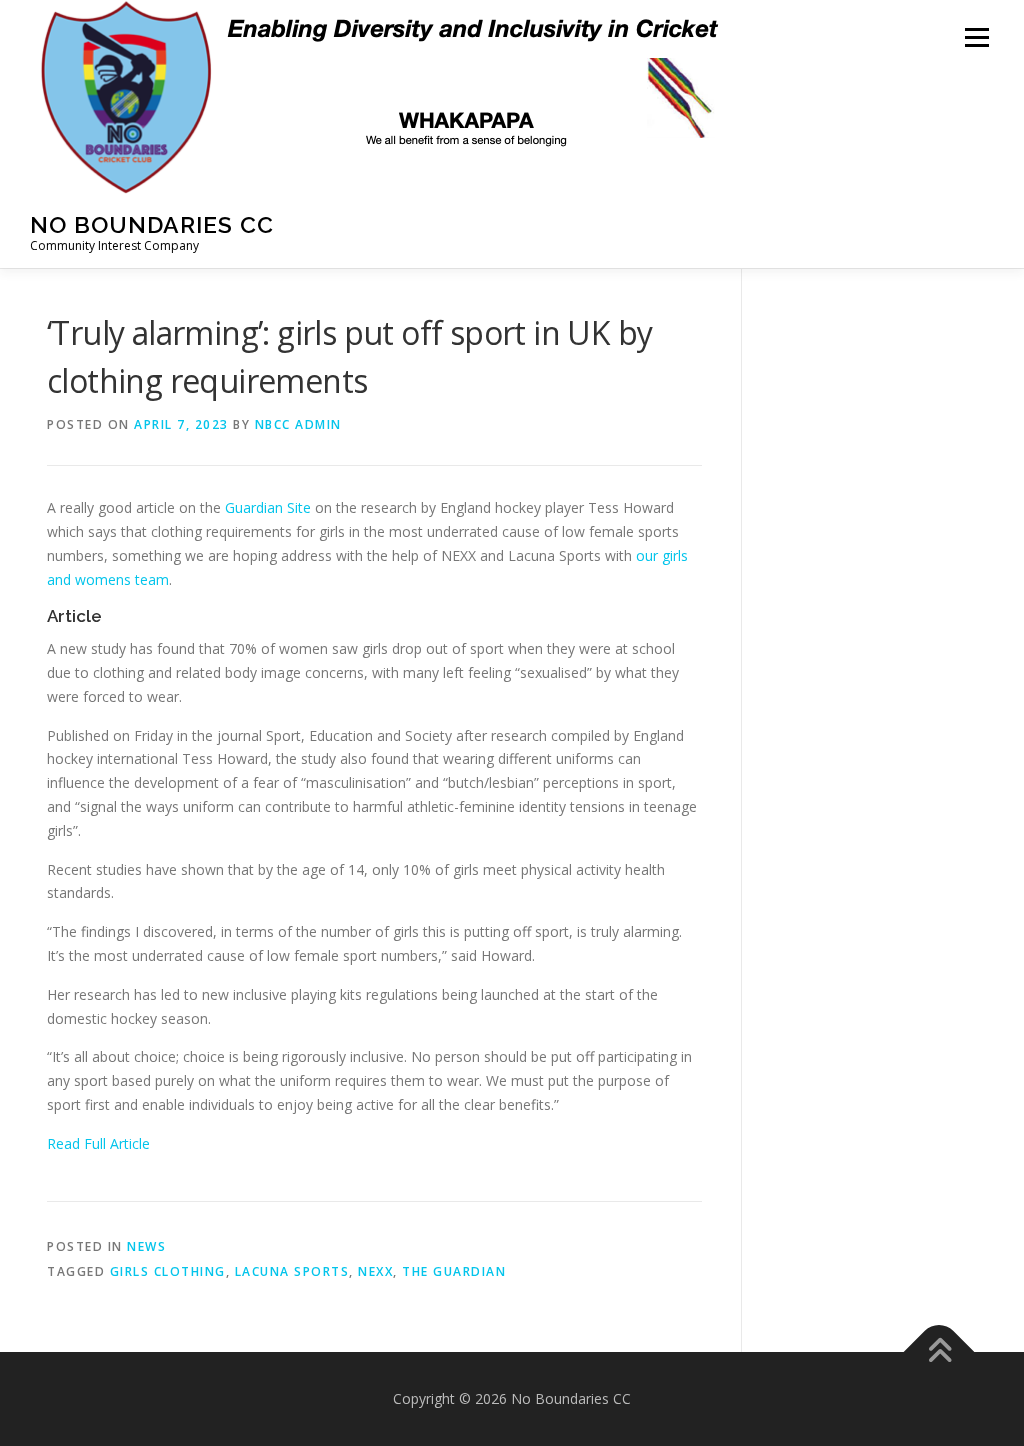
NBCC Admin (298, 424)
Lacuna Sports (292, 1271)
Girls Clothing (168, 1271)
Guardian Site (268, 507)
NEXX (375, 1271)
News (146, 1246)
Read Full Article (98, 1143)
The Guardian (454, 1271)
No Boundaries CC (152, 224)
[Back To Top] (939, 1352)
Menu (976, 37)
